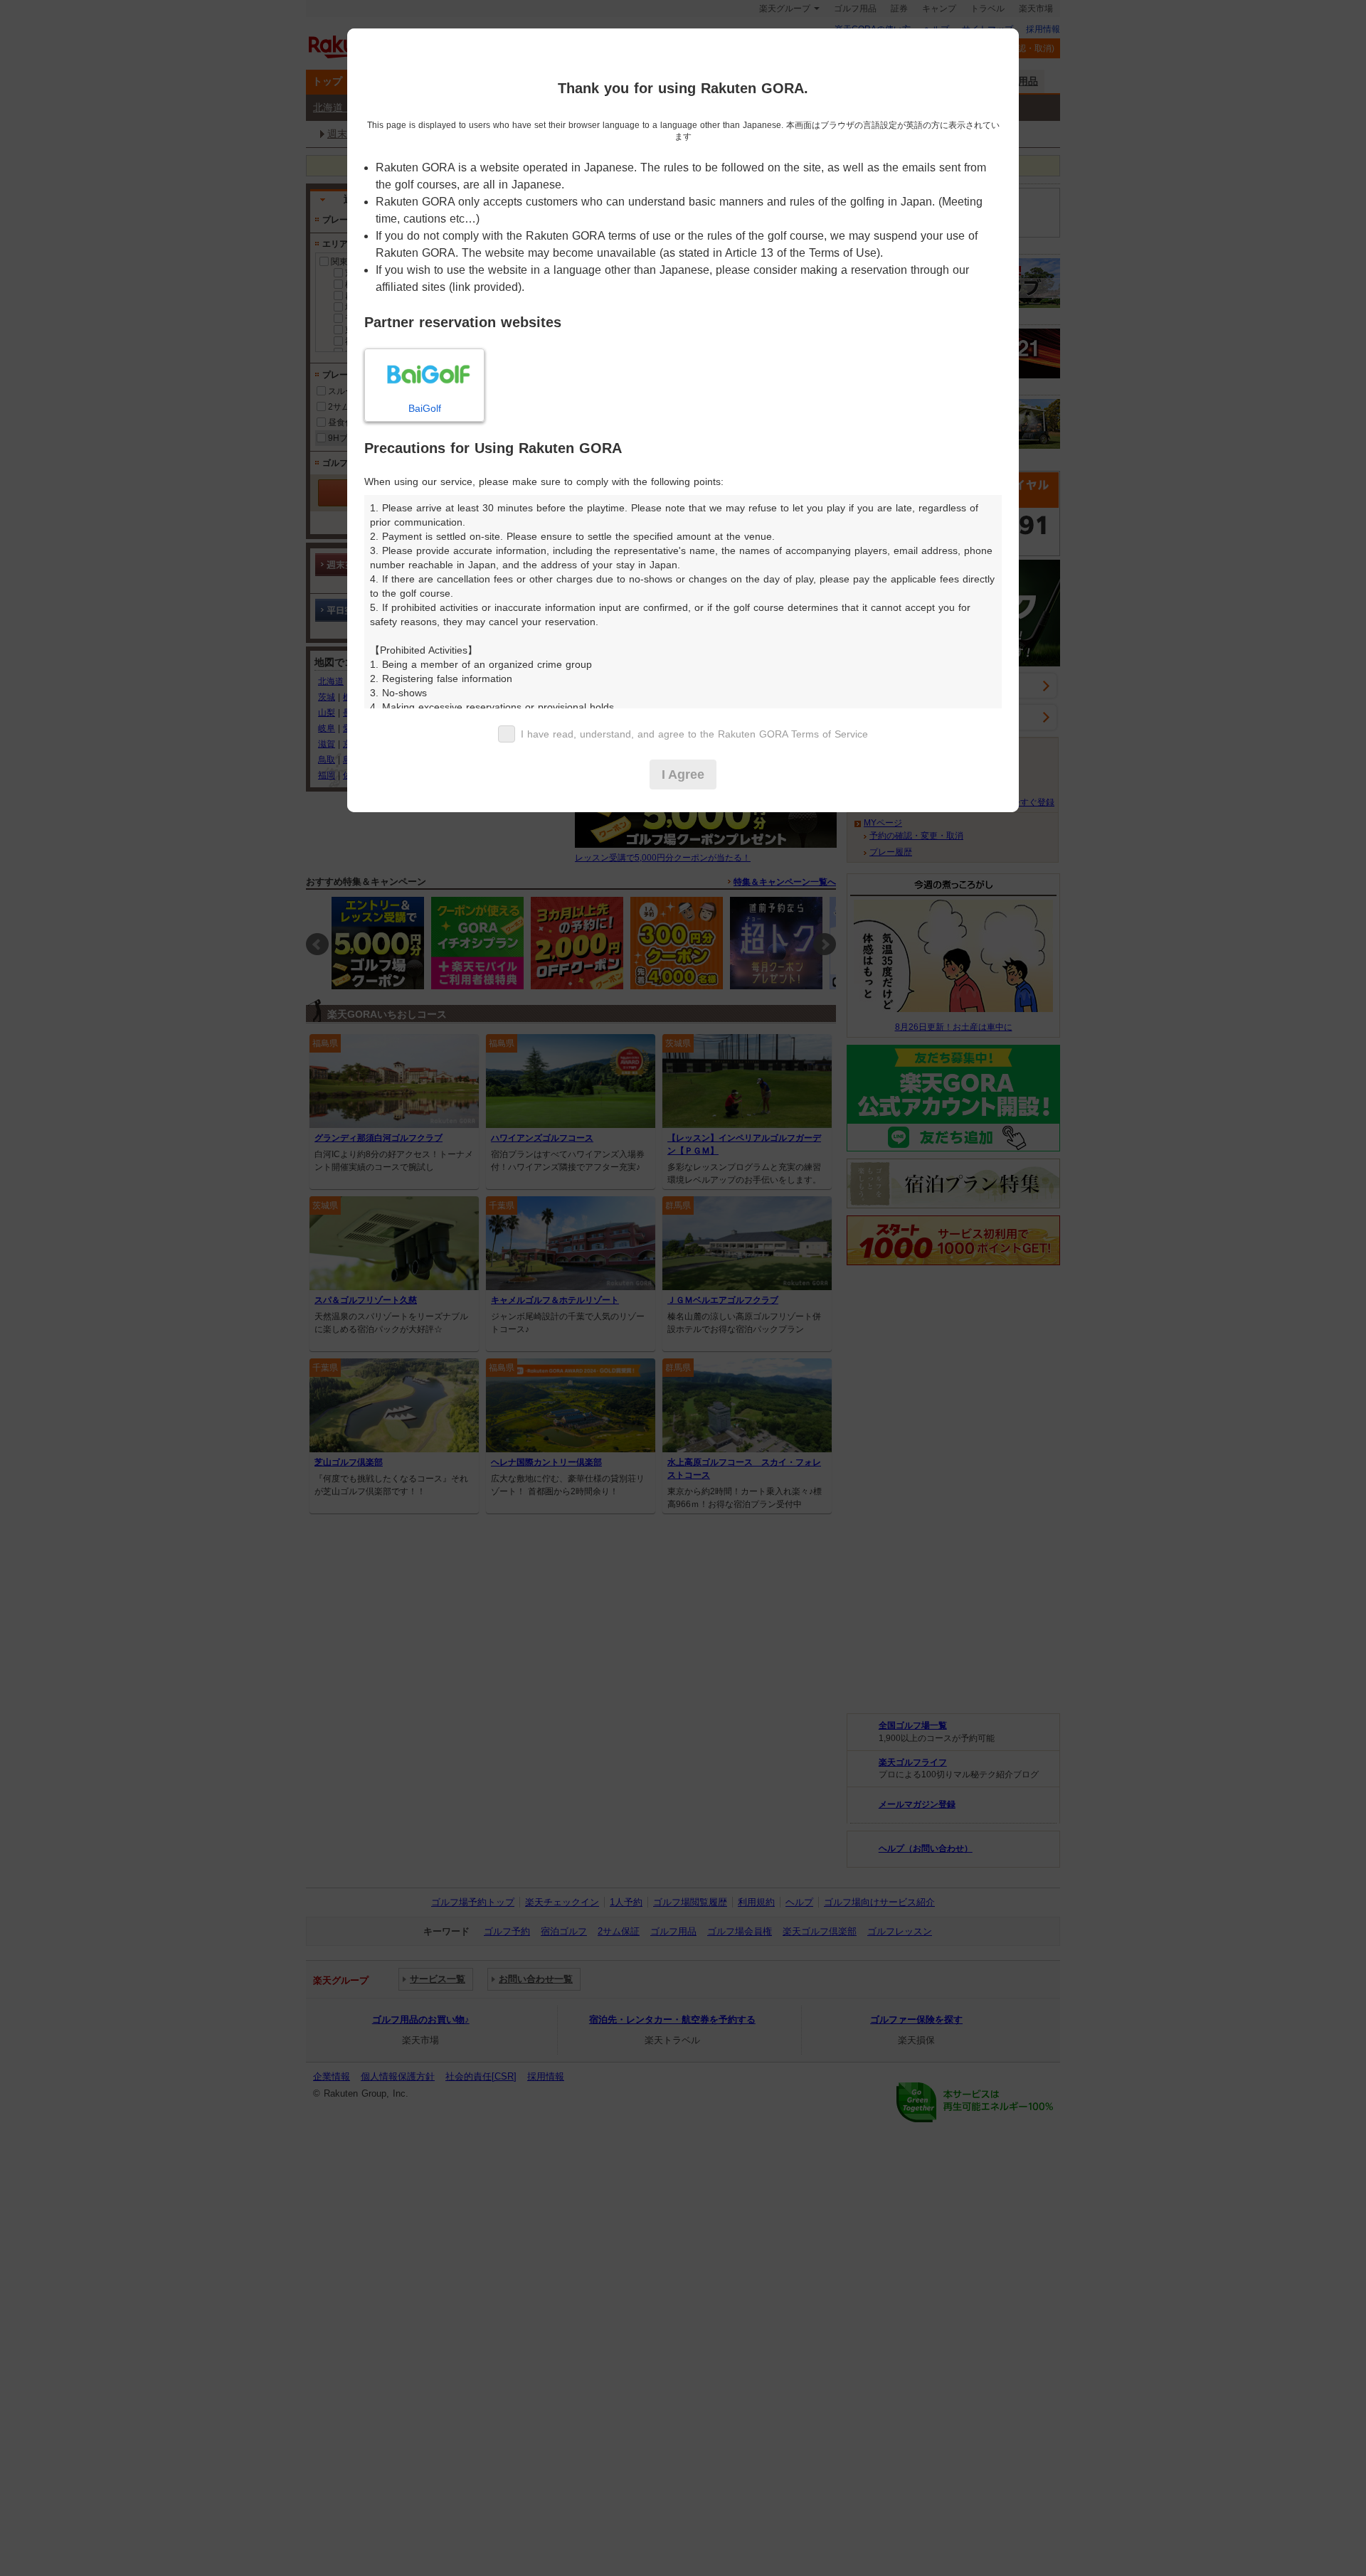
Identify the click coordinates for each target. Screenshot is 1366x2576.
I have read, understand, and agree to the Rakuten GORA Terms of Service (694, 734)
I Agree (683, 775)
